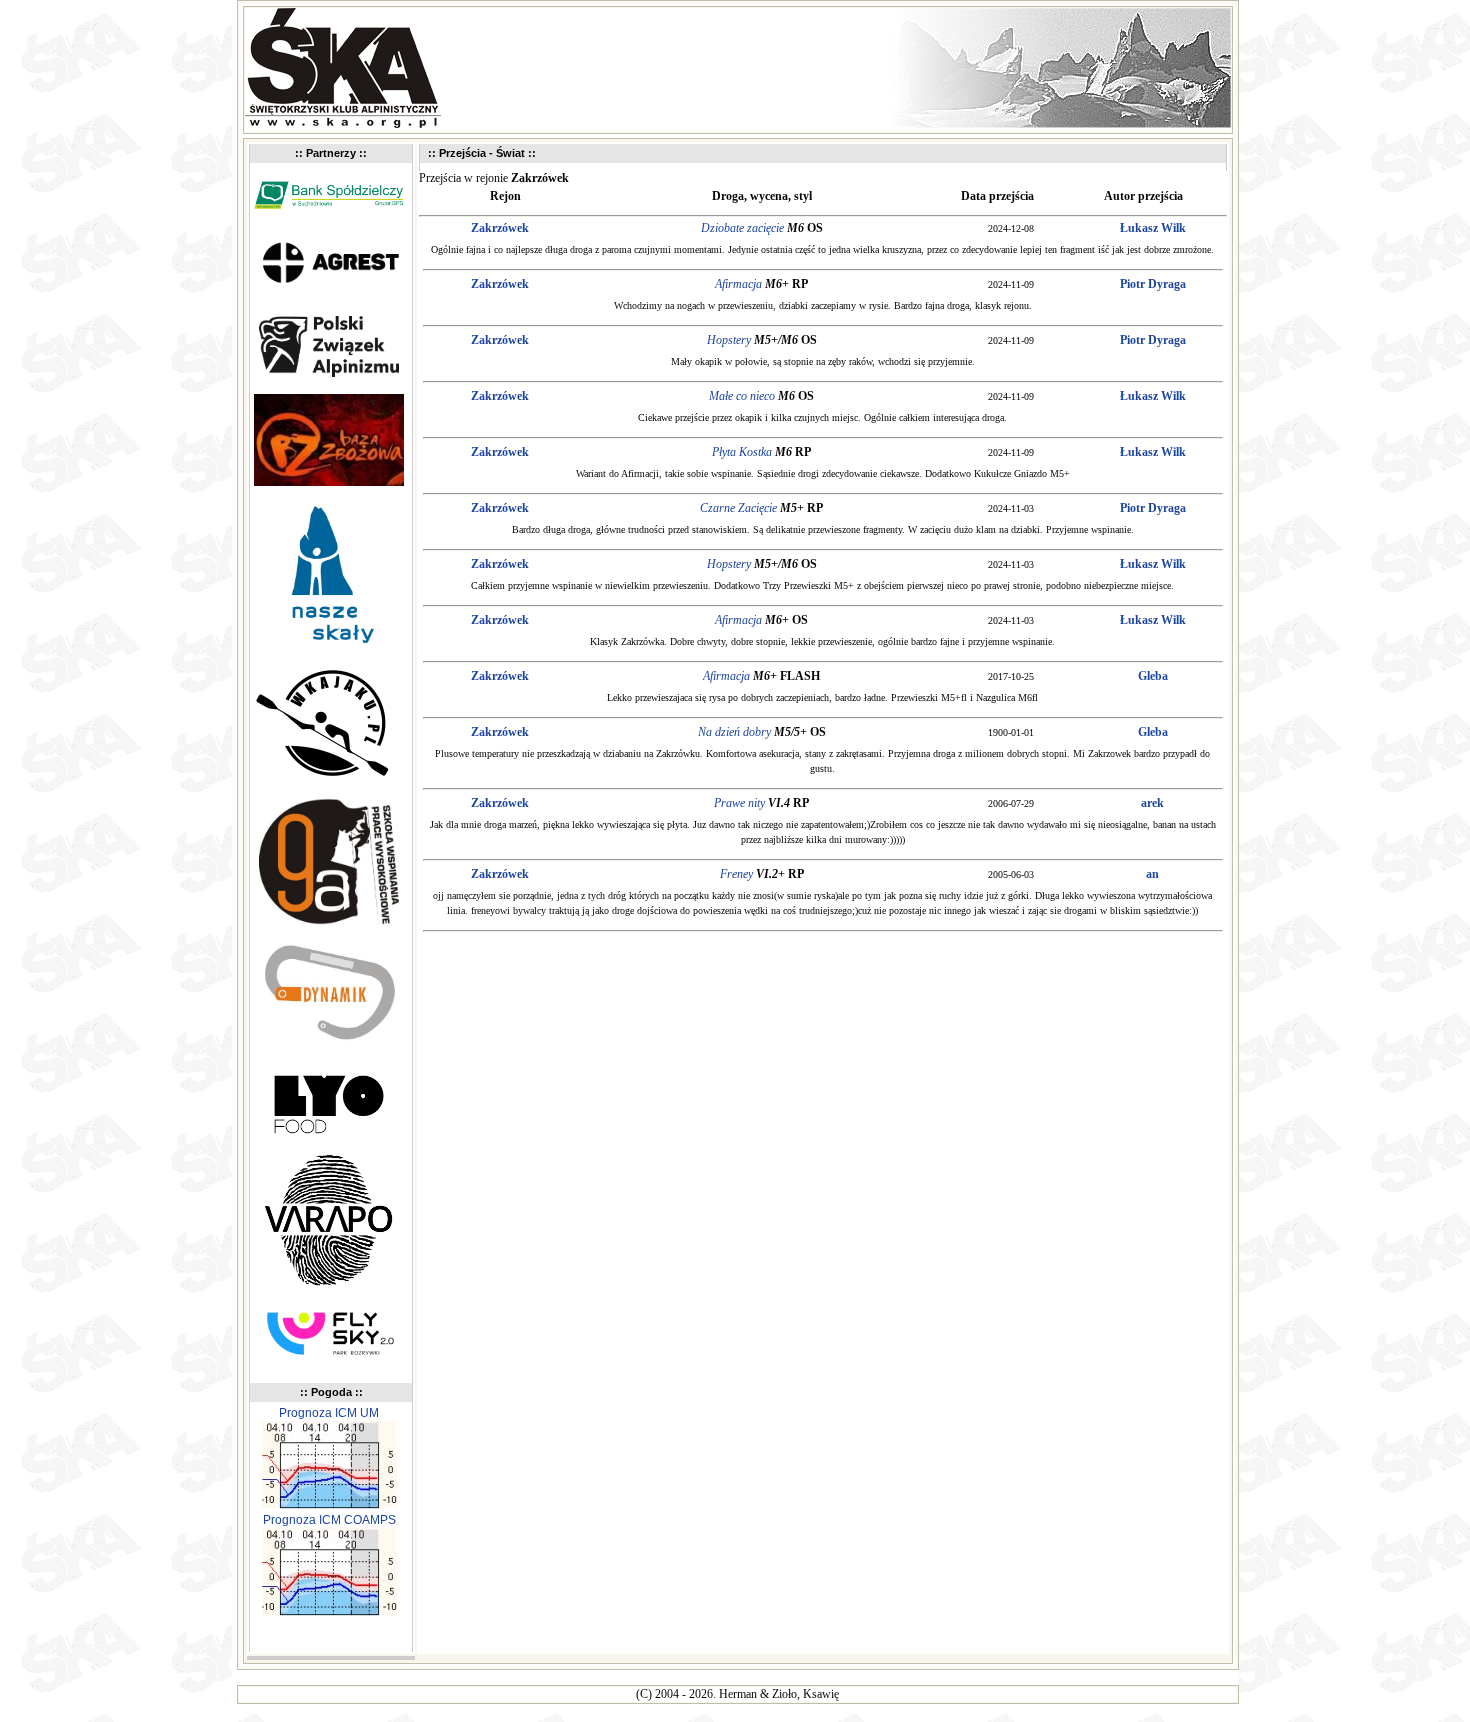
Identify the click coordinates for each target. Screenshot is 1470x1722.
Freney (736, 874)
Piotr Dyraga (1153, 284)
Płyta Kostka (742, 452)
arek (1152, 803)
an (1152, 874)
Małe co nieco (742, 396)
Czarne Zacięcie (738, 508)
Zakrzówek (500, 228)
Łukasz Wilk (1153, 228)
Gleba (1153, 676)
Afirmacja (738, 284)
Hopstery (729, 340)
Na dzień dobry (734, 732)
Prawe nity (739, 803)
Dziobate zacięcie (742, 228)
